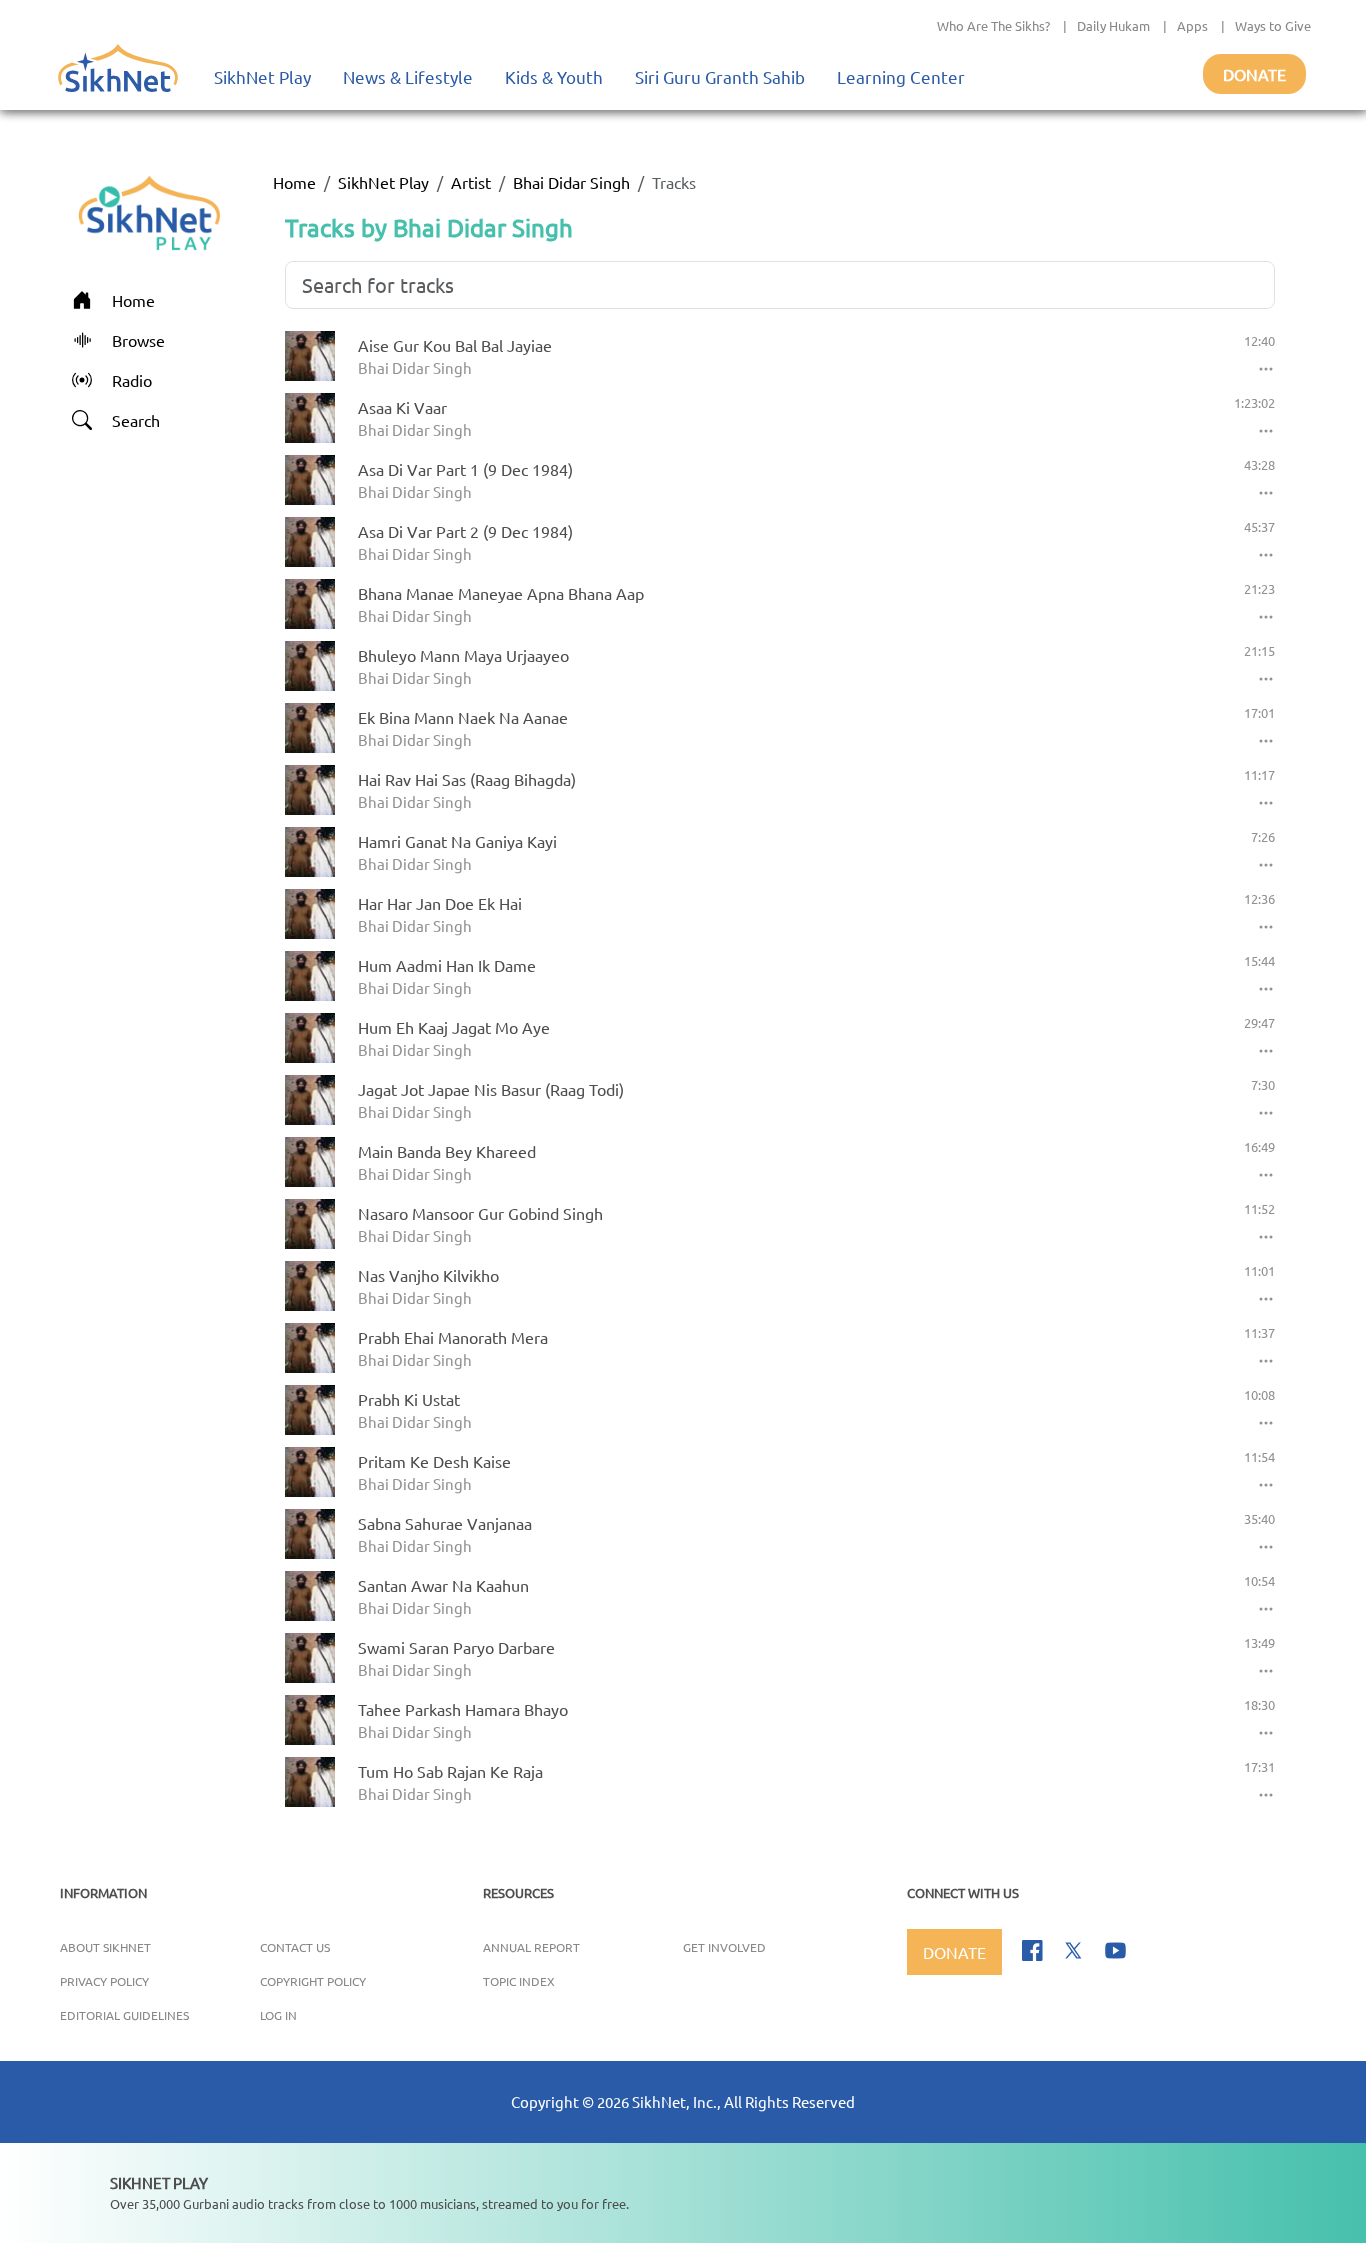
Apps (1192, 25)
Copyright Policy (313, 1981)
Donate (1254, 74)
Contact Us (295, 1947)
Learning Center (901, 76)
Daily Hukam (1113, 25)
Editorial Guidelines (124, 2015)
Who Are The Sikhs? (993, 25)
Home (294, 182)
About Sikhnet (105, 1947)
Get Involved (724, 1947)
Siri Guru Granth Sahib (720, 76)
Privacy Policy (104, 1981)
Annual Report (531, 1947)
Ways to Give (1273, 25)
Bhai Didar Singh (571, 182)
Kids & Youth (554, 76)
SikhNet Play (262, 76)
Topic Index (519, 1981)
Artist (471, 182)
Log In (278, 2015)
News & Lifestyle (408, 76)
